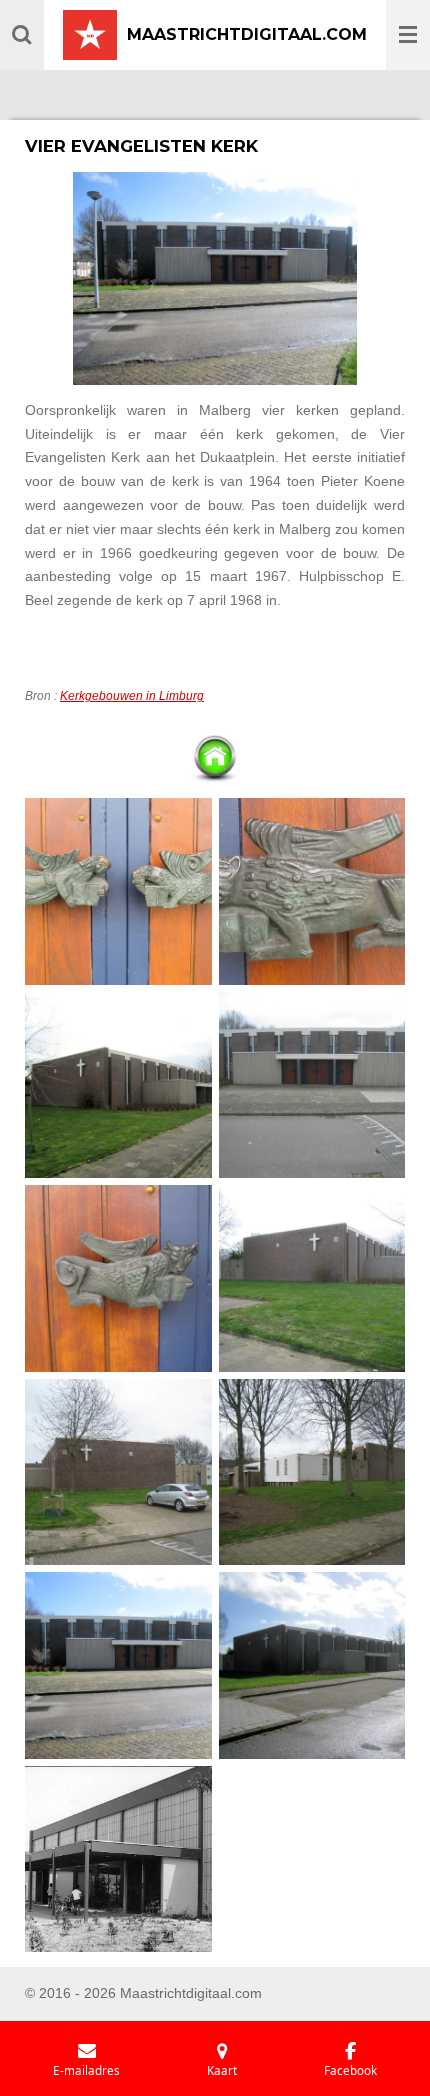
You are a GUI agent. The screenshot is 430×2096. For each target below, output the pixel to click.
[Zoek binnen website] (22, 35)
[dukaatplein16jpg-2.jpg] (119, 1666)
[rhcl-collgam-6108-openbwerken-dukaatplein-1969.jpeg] (119, 1859)
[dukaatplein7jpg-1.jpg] (312, 1279)
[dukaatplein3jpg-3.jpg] (312, 892)
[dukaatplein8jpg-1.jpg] (312, 1472)
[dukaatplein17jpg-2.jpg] (312, 1666)
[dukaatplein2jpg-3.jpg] (119, 892)
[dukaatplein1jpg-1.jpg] (119, 1085)
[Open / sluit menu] (408, 35)
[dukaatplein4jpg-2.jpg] (119, 1279)
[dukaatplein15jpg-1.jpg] (119, 1472)
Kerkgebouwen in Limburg (132, 695)
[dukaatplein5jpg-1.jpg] (312, 1085)
